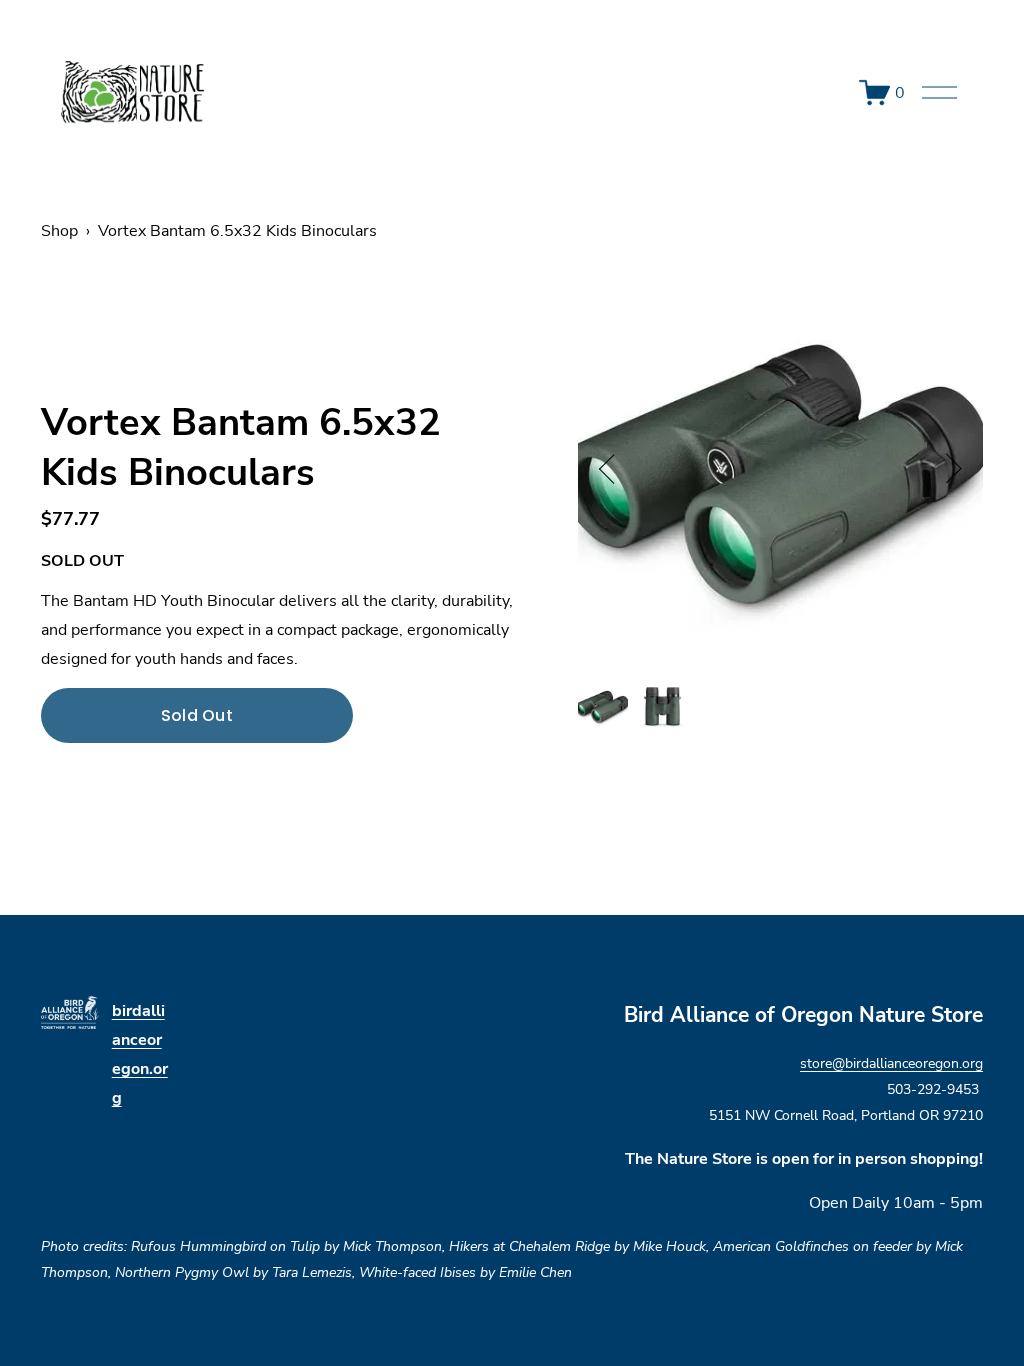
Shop (59, 230)
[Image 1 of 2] (603, 708)
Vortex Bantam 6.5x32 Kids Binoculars (237, 230)
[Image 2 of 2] (663, 708)
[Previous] (618, 469)
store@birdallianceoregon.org (891, 1062)
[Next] (943, 469)
